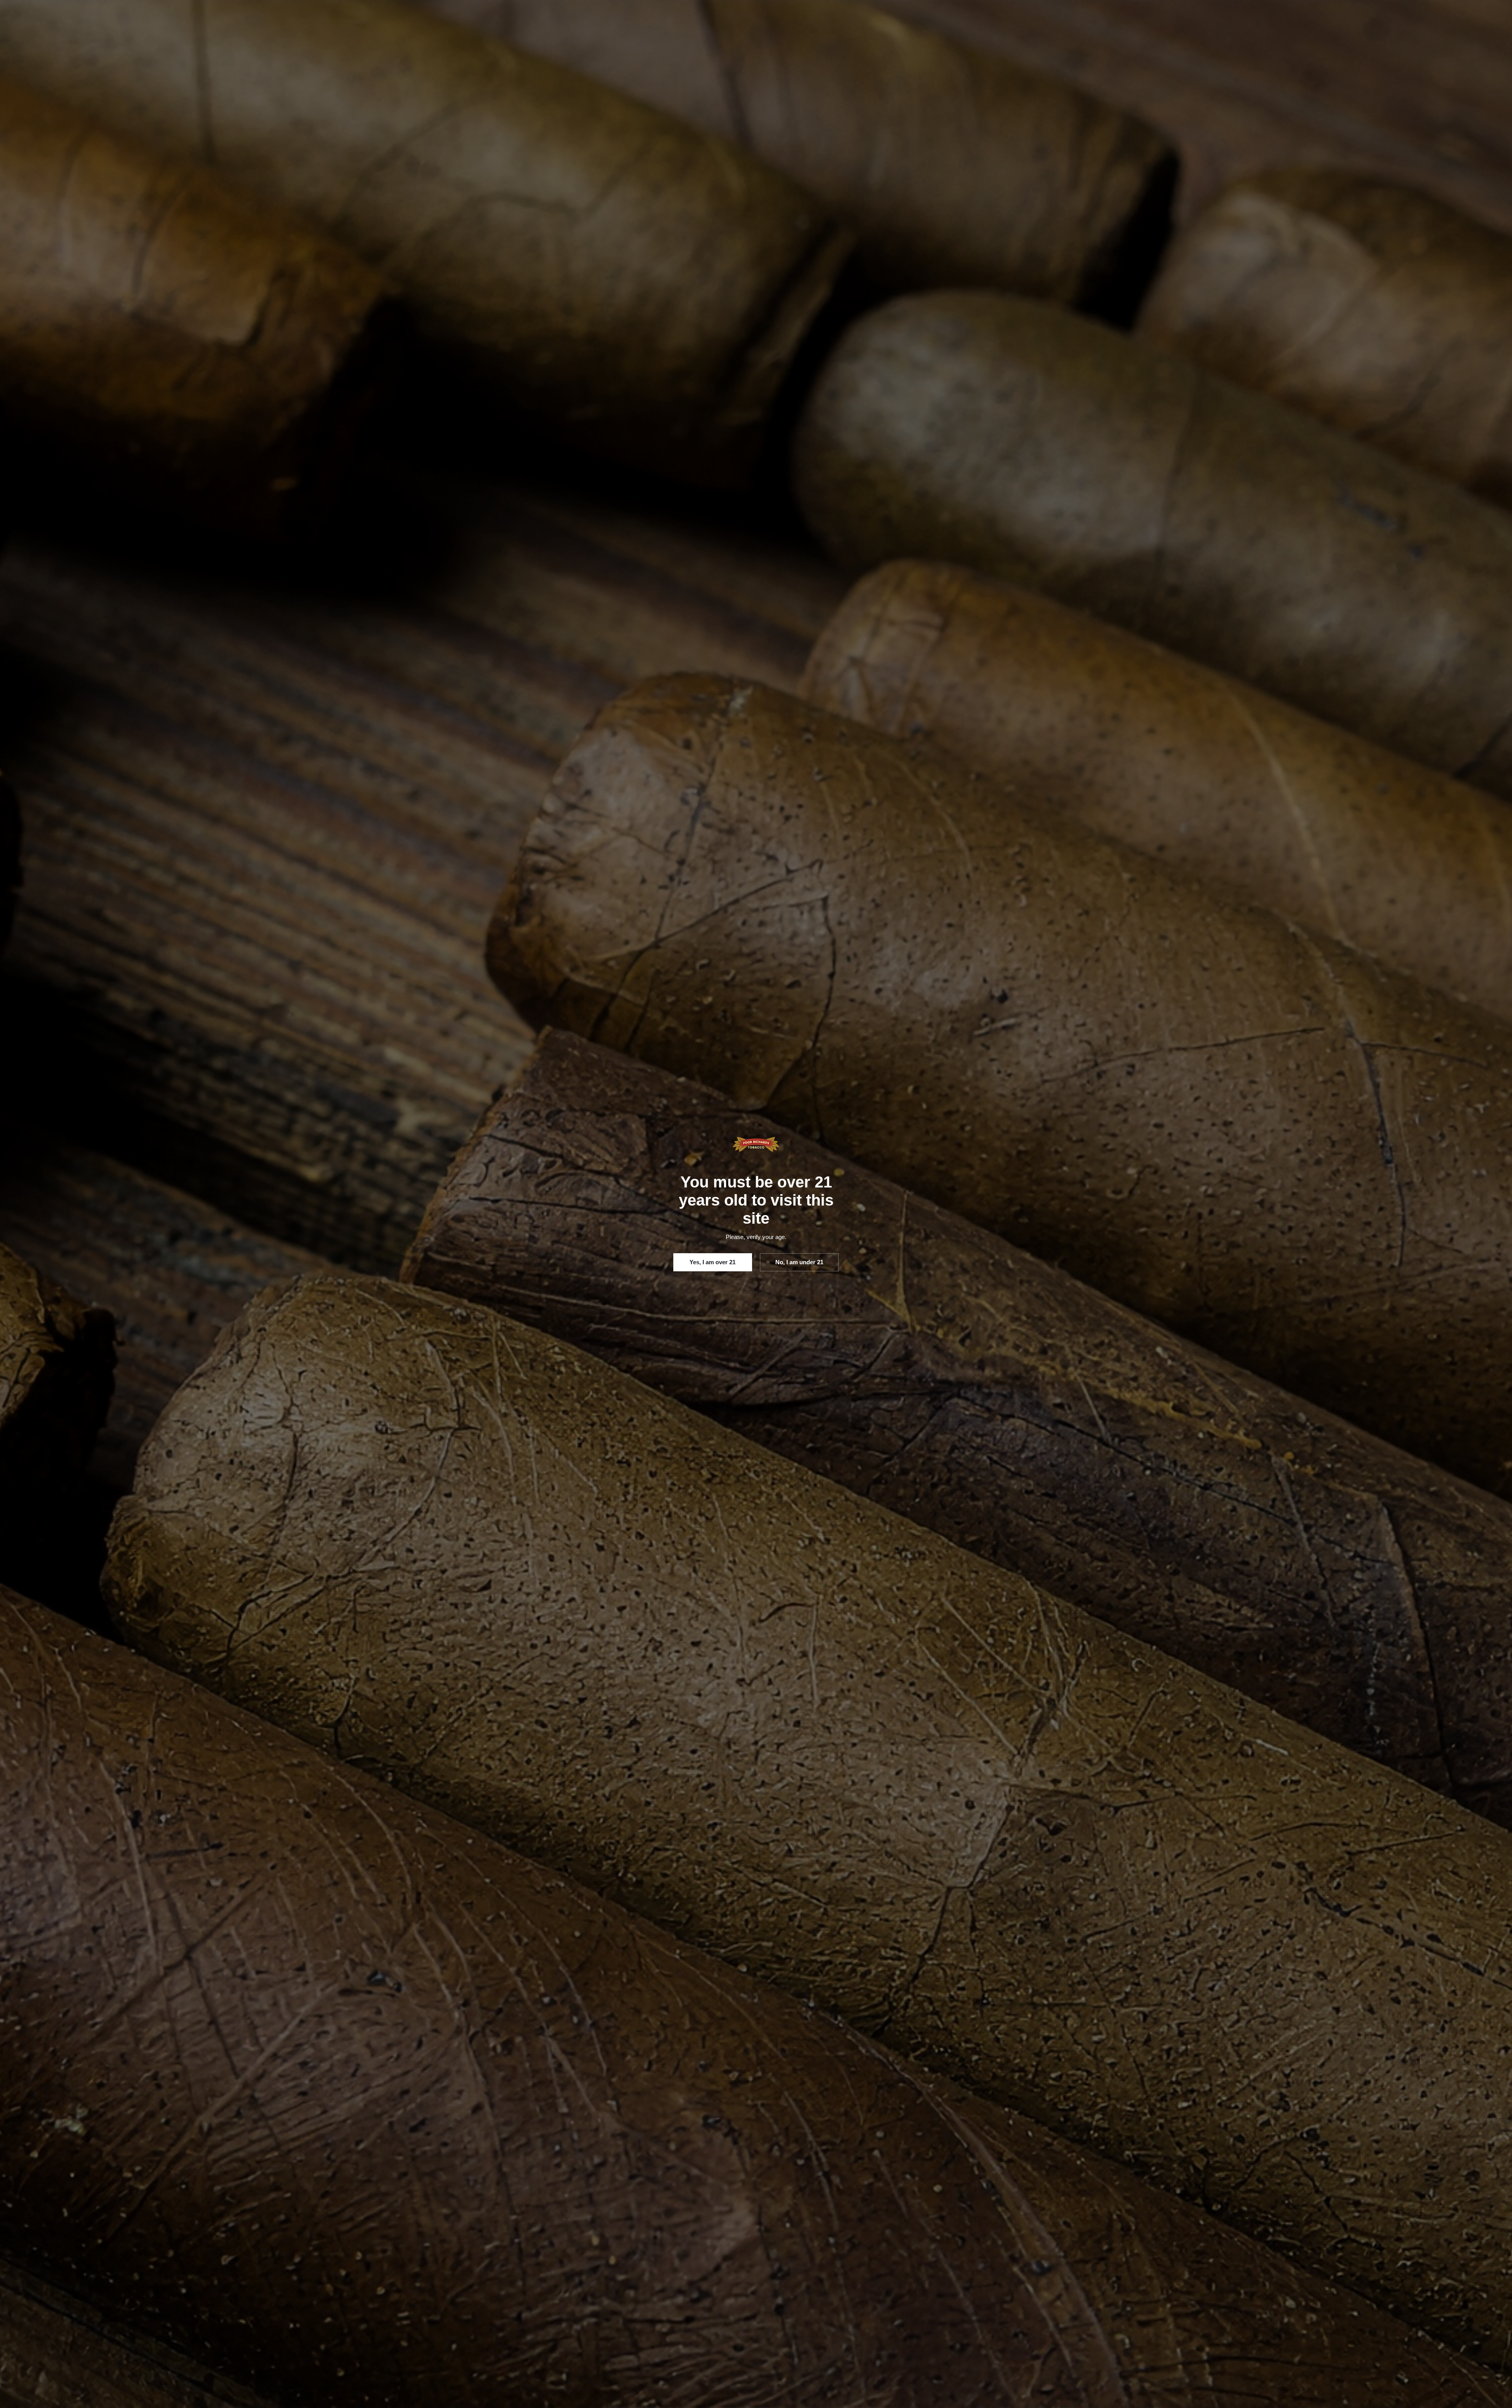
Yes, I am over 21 (712, 1262)
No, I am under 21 (799, 1262)
